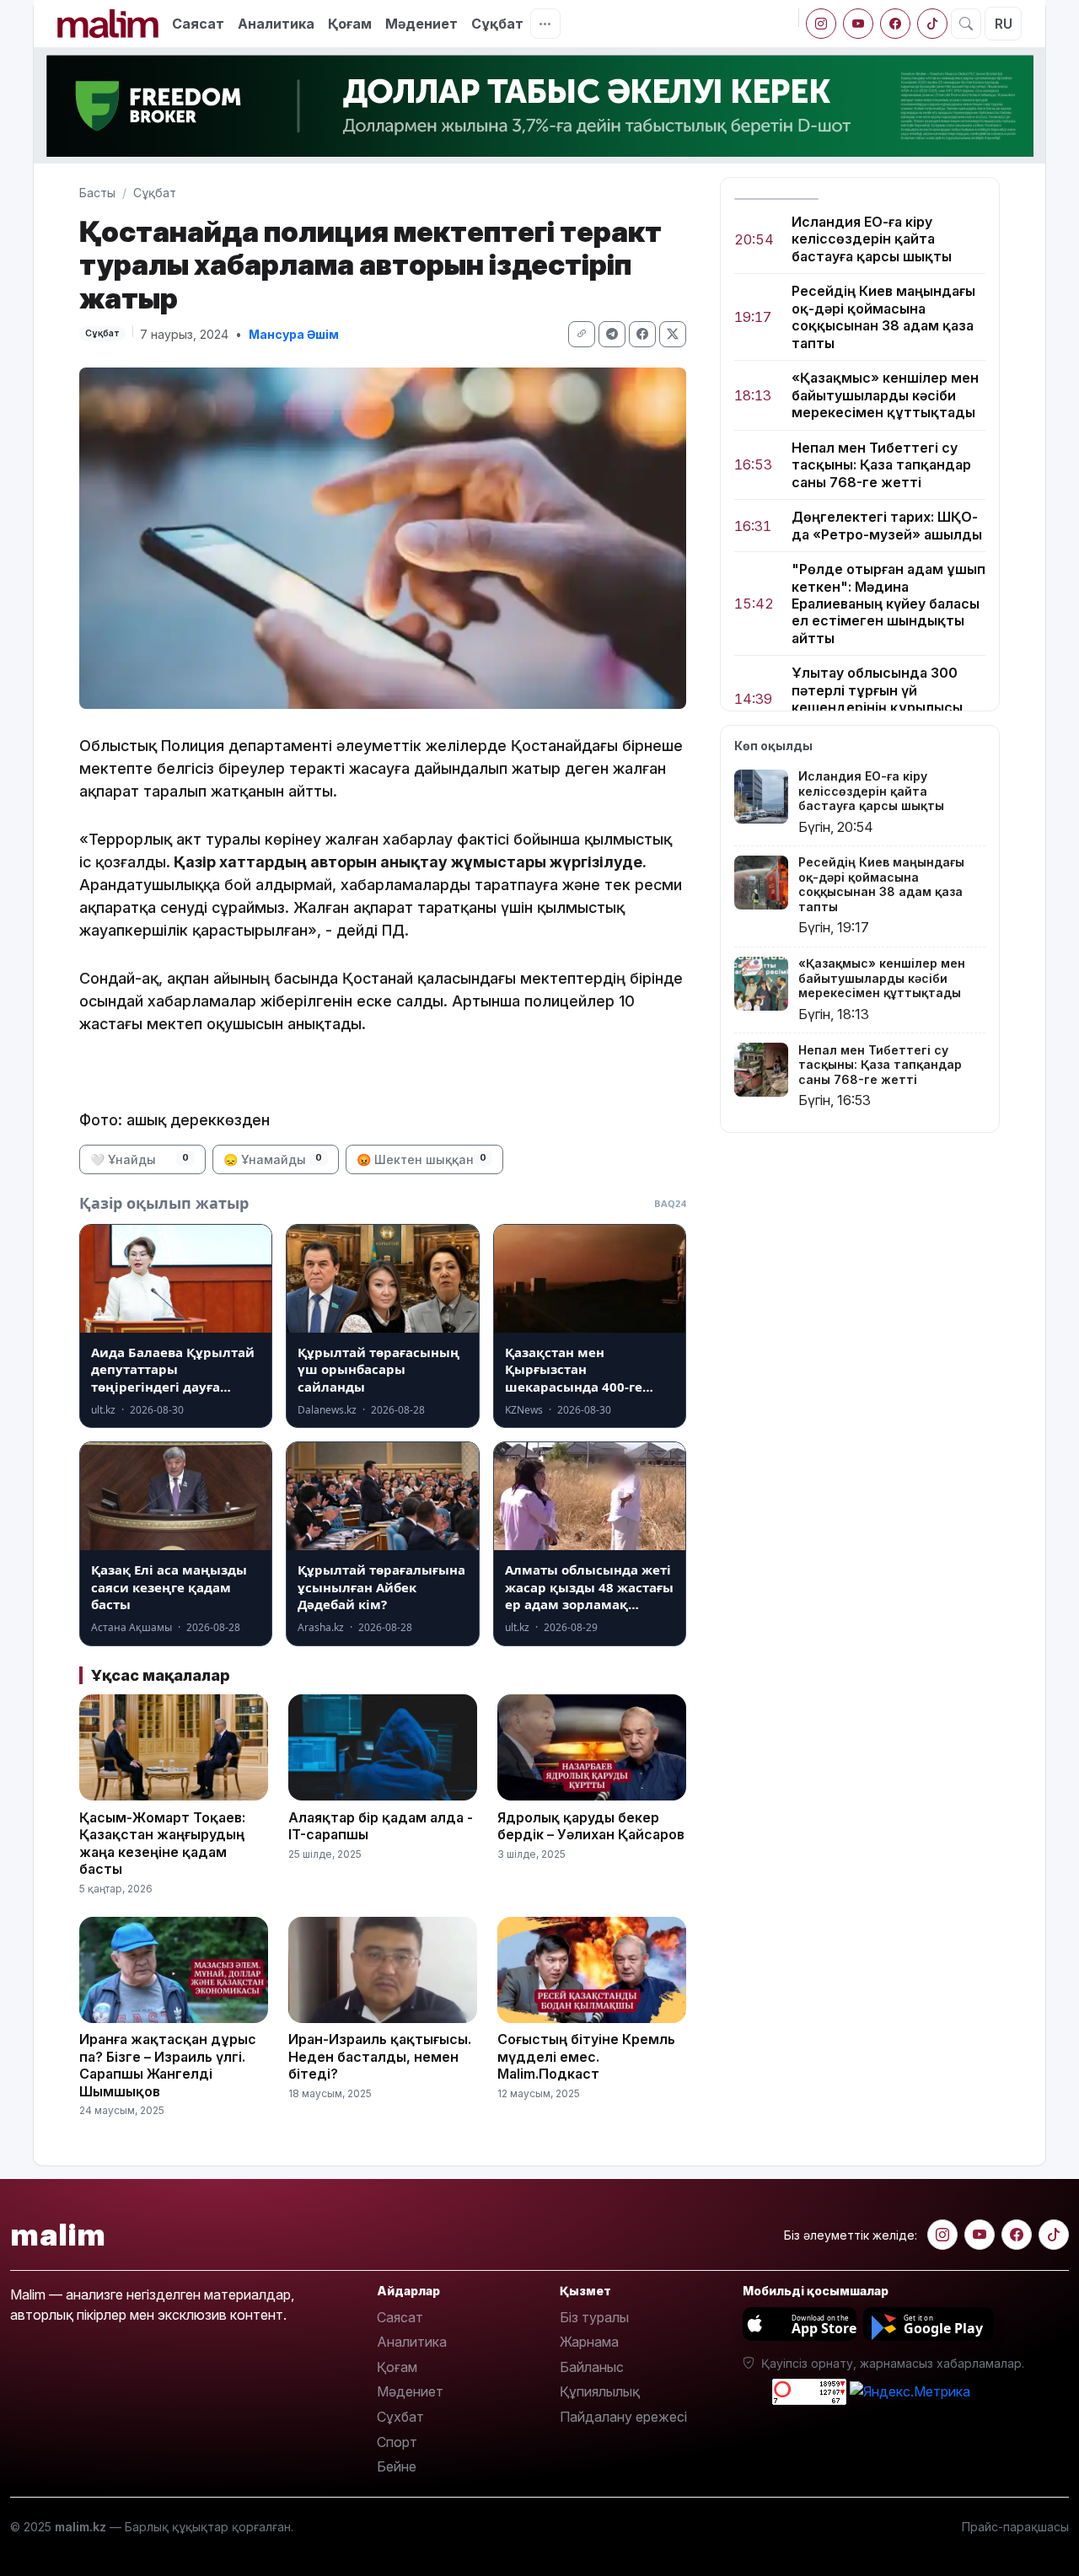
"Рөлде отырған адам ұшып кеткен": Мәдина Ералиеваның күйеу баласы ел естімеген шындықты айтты (888, 604)
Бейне (397, 2466)
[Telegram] (612, 334)
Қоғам (350, 24)
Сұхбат (400, 2417)
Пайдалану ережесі (623, 2417)
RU (1004, 24)
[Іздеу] (966, 24)
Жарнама (589, 2342)
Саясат (198, 24)
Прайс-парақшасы (1015, 2527)
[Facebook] (895, 24)
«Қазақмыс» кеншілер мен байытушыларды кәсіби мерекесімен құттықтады (885, 396)
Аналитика (276, 24)
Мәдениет (421, 24)
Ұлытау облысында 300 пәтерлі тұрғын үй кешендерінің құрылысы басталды (877, 699)
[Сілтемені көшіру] (582, 334)
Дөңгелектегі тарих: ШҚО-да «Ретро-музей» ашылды (887, 525)
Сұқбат (497, 24)
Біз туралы (594, 2317)
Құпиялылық (600, 2391)
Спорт (397, 2442)
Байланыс (592, 2367)
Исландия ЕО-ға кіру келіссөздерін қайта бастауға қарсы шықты (872, 239)
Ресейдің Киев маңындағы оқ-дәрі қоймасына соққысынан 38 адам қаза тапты (883, 317)
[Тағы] (545, 24)
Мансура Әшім (294, 334)
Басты (97, 193)
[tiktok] (932, 24)
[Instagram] (821, 24)
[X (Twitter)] (673, 334)
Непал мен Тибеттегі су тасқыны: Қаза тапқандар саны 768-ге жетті (881, 465)
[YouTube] (858, 24)
